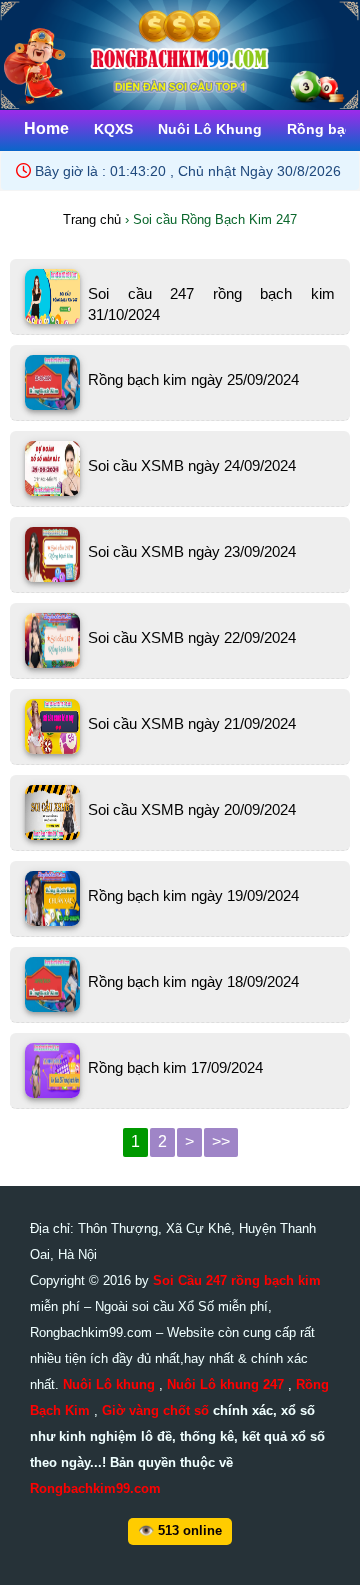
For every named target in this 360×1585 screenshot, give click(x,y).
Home (46, 128)
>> (221, 1141)
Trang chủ (92, 219)
